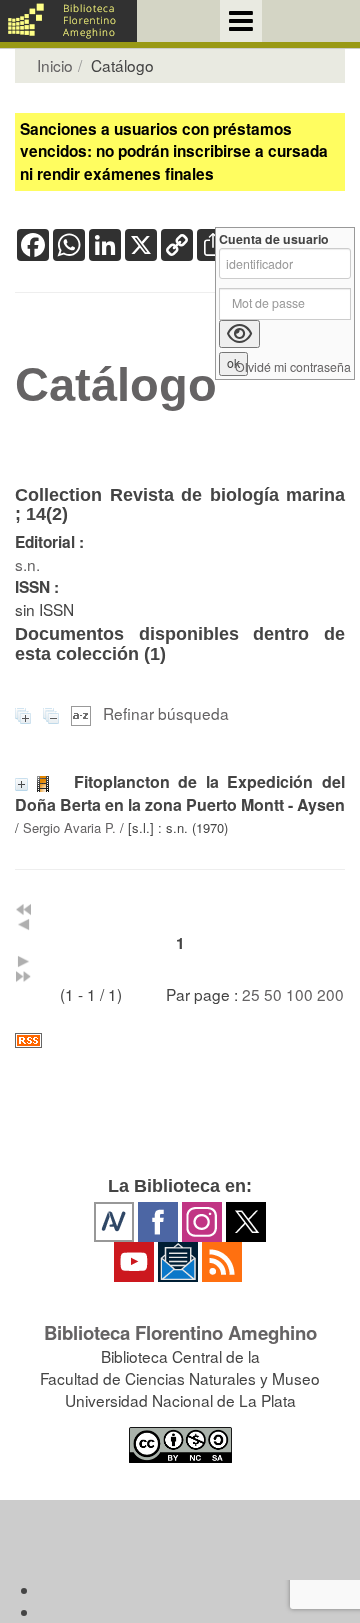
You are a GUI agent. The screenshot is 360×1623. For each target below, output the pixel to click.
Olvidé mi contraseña (293, 367)
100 (299, 994)
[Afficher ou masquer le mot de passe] (239, 334)
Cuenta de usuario (274, 239)
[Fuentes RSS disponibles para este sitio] (180, 1040)
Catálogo (116, 385)
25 (251, 994)
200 (330, 994)
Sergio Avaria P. (69, 827)
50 (273, 994)
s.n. (27, 564)
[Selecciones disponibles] (83, 713)
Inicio (55, 65)
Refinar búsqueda (166, 713)
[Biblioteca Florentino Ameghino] (68, 21)
